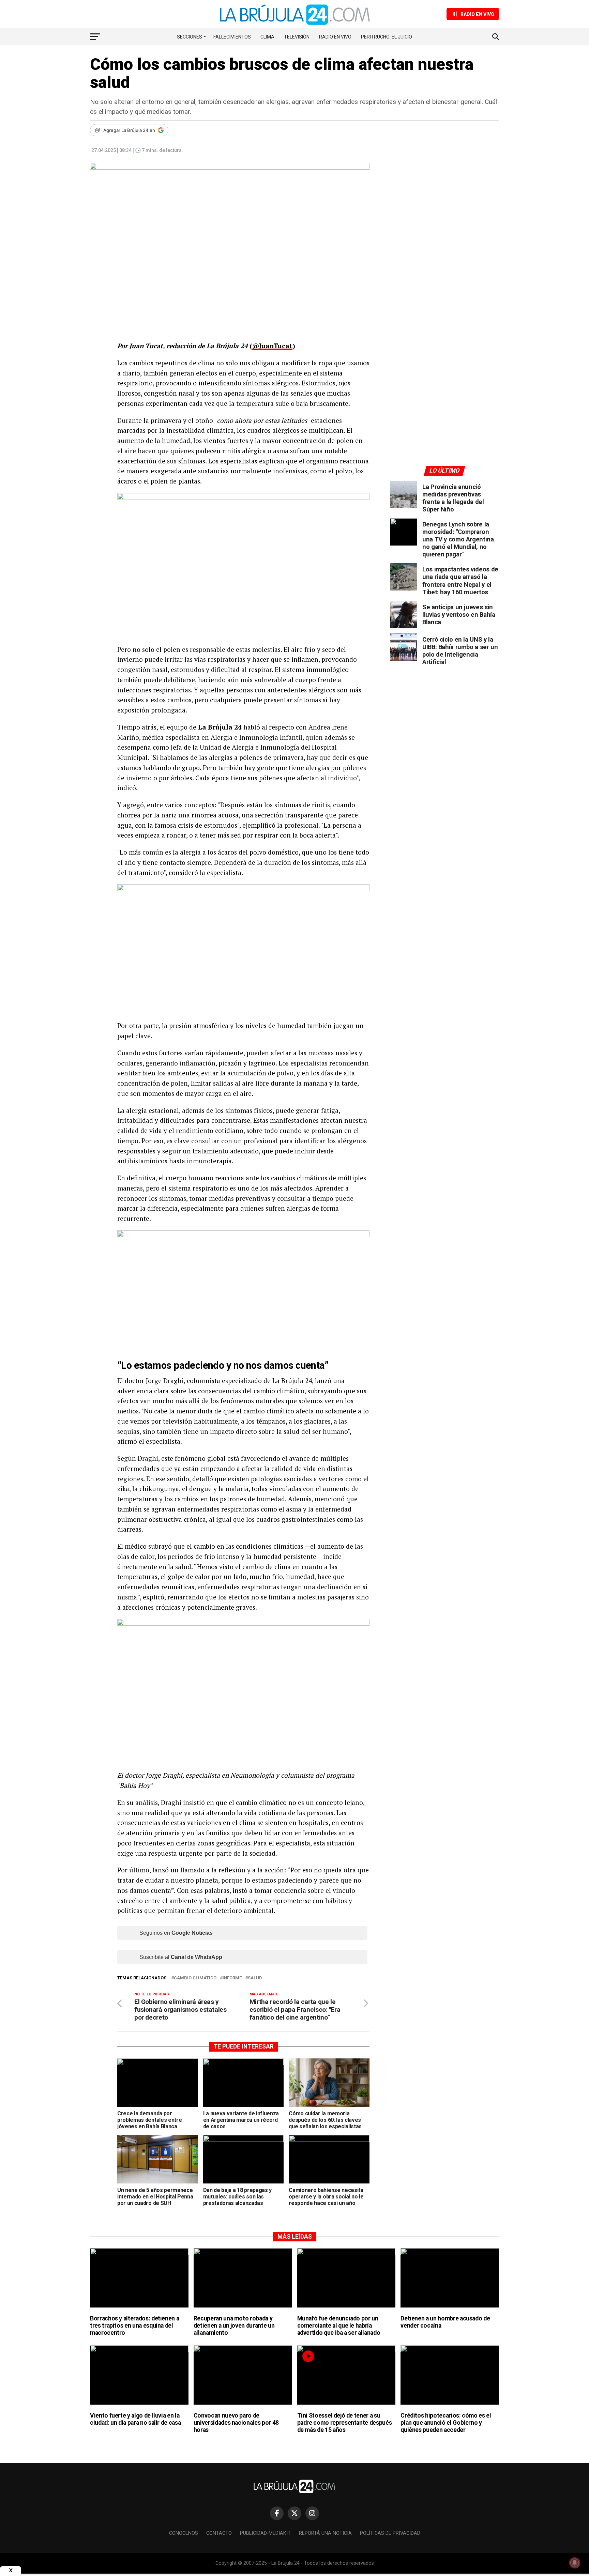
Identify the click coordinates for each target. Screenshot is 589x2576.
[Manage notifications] (575, 2563)
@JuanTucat (272, 346)
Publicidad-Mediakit (265, 2533)
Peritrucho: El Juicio (387, 37)
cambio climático (195, 1978)
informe (232, 1978)
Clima (267, 37)
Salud (255, 1978)
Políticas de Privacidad (390, 2533)
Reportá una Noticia (325, 2533)
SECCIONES (190, 37)
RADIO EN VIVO (335, 37)
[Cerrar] (11, 2570)
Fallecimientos (232, 37)
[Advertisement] (444, 226)
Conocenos (184, 2533)
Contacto (219, 2533)
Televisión (297, 37)
